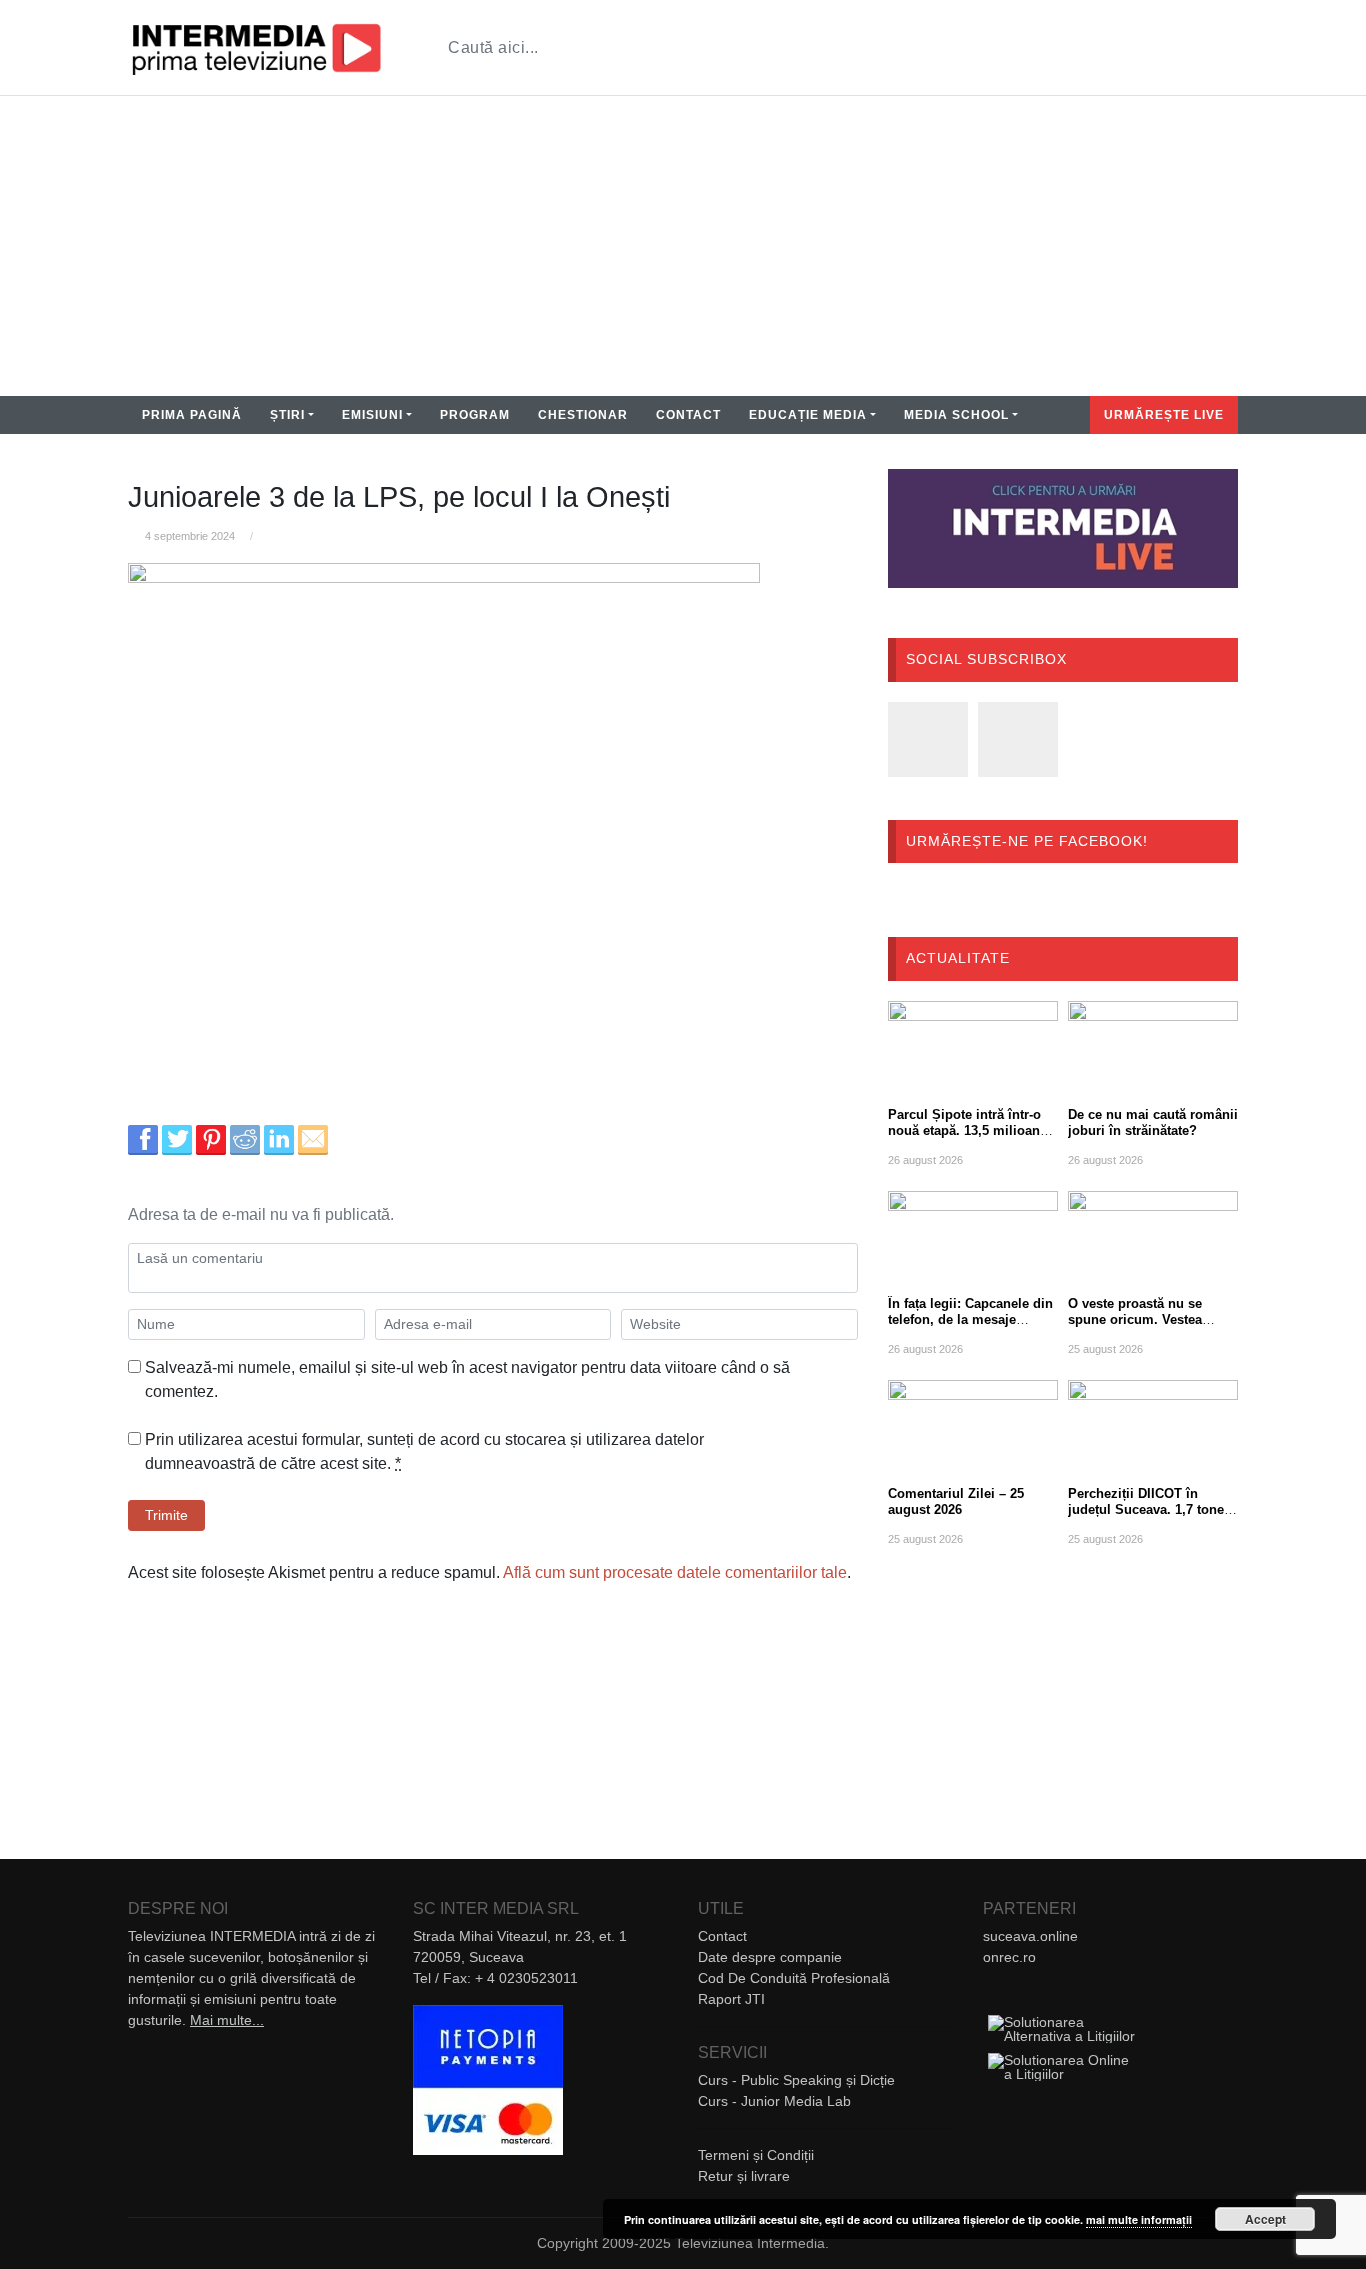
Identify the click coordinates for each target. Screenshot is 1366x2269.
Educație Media (808, 415)
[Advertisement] (683, 246)
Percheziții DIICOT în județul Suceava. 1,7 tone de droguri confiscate (1146, 1509)
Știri (287, 415)
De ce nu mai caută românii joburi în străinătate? (1153, 1122)
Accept (1265, 2219)
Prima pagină (192, 415)
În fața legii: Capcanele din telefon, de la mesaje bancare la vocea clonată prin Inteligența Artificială (970, 1327)
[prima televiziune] (255, 47)
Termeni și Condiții (756, 2155)
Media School (956, 415)
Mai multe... (227, 2020)
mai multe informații (1139, 2219)
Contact (688, 415)
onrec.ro (1009, 1957)
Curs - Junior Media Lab (774, 2101)
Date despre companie (770, 1957)
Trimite (166, 1515)
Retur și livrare (744, 2176)
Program (475, 415)
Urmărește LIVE (1164, 415)
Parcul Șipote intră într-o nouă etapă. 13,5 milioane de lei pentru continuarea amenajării (967, 1138)
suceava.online (1030, 1936)
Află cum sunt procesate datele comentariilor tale (675, 1572)
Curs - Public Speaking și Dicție (796, 2080)
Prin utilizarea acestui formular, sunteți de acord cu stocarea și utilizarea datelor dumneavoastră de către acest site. (424, 1451)
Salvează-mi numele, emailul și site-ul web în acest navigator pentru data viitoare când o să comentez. (467, 1379)
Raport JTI (731, 1999)
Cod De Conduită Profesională (794, 1978)
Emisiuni (372, 415)
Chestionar (583, 415)
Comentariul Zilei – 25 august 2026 (956, 1501)
